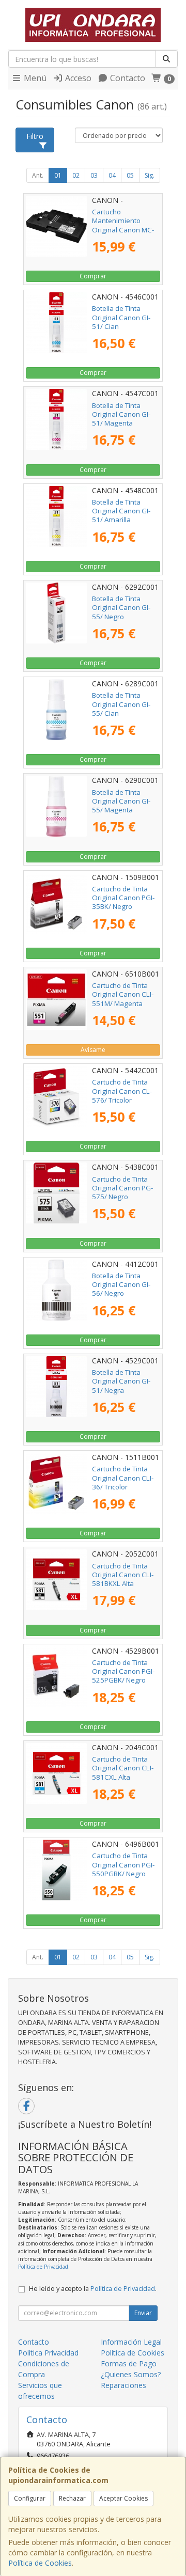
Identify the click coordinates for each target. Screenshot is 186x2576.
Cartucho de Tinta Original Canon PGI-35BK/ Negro (123, 898)
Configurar (30, 2498)
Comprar (93, 276)
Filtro (35, 136)
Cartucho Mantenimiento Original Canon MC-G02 (123, 225)
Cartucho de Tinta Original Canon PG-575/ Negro (122, 1188)
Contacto (127, 78)
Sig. (150, 175)
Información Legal (131, 2342)
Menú (34, 78)
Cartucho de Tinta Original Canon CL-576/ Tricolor (122, 1091)
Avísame (93, 1050)
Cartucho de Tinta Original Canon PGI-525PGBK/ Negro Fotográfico (123, 1676)
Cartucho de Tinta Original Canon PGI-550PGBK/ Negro (123, 1865)
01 (58, 175)
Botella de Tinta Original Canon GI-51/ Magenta (121, 414)
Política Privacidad (48, 2353)
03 (94, 175)
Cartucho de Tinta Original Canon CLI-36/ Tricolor (123, 1478)
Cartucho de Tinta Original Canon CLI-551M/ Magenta (123, 994)
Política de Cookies (40, 2563)
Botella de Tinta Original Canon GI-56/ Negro (121, 1285)
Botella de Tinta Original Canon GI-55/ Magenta (121, 801)
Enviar (143, 2313)
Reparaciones (123, 2385)
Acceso (77, 78)
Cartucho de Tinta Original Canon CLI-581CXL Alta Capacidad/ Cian (123, 1772)
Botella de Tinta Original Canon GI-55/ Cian (121, 704)
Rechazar (72, 2498)
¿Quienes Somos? (131, 2374)
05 (130, 175)
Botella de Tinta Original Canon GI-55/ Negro (121, 608)
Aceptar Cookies (123, 2498)
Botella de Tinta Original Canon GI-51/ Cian (121, 317)
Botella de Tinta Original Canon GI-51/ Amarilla (121, 511)
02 (76, 175)
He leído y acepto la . (93, 2289)
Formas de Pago (129, 2363)
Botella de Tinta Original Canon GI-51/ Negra (121, 1381)
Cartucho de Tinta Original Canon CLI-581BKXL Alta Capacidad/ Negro (123, 1579)
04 (112, 175)
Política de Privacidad (43, 2267)
